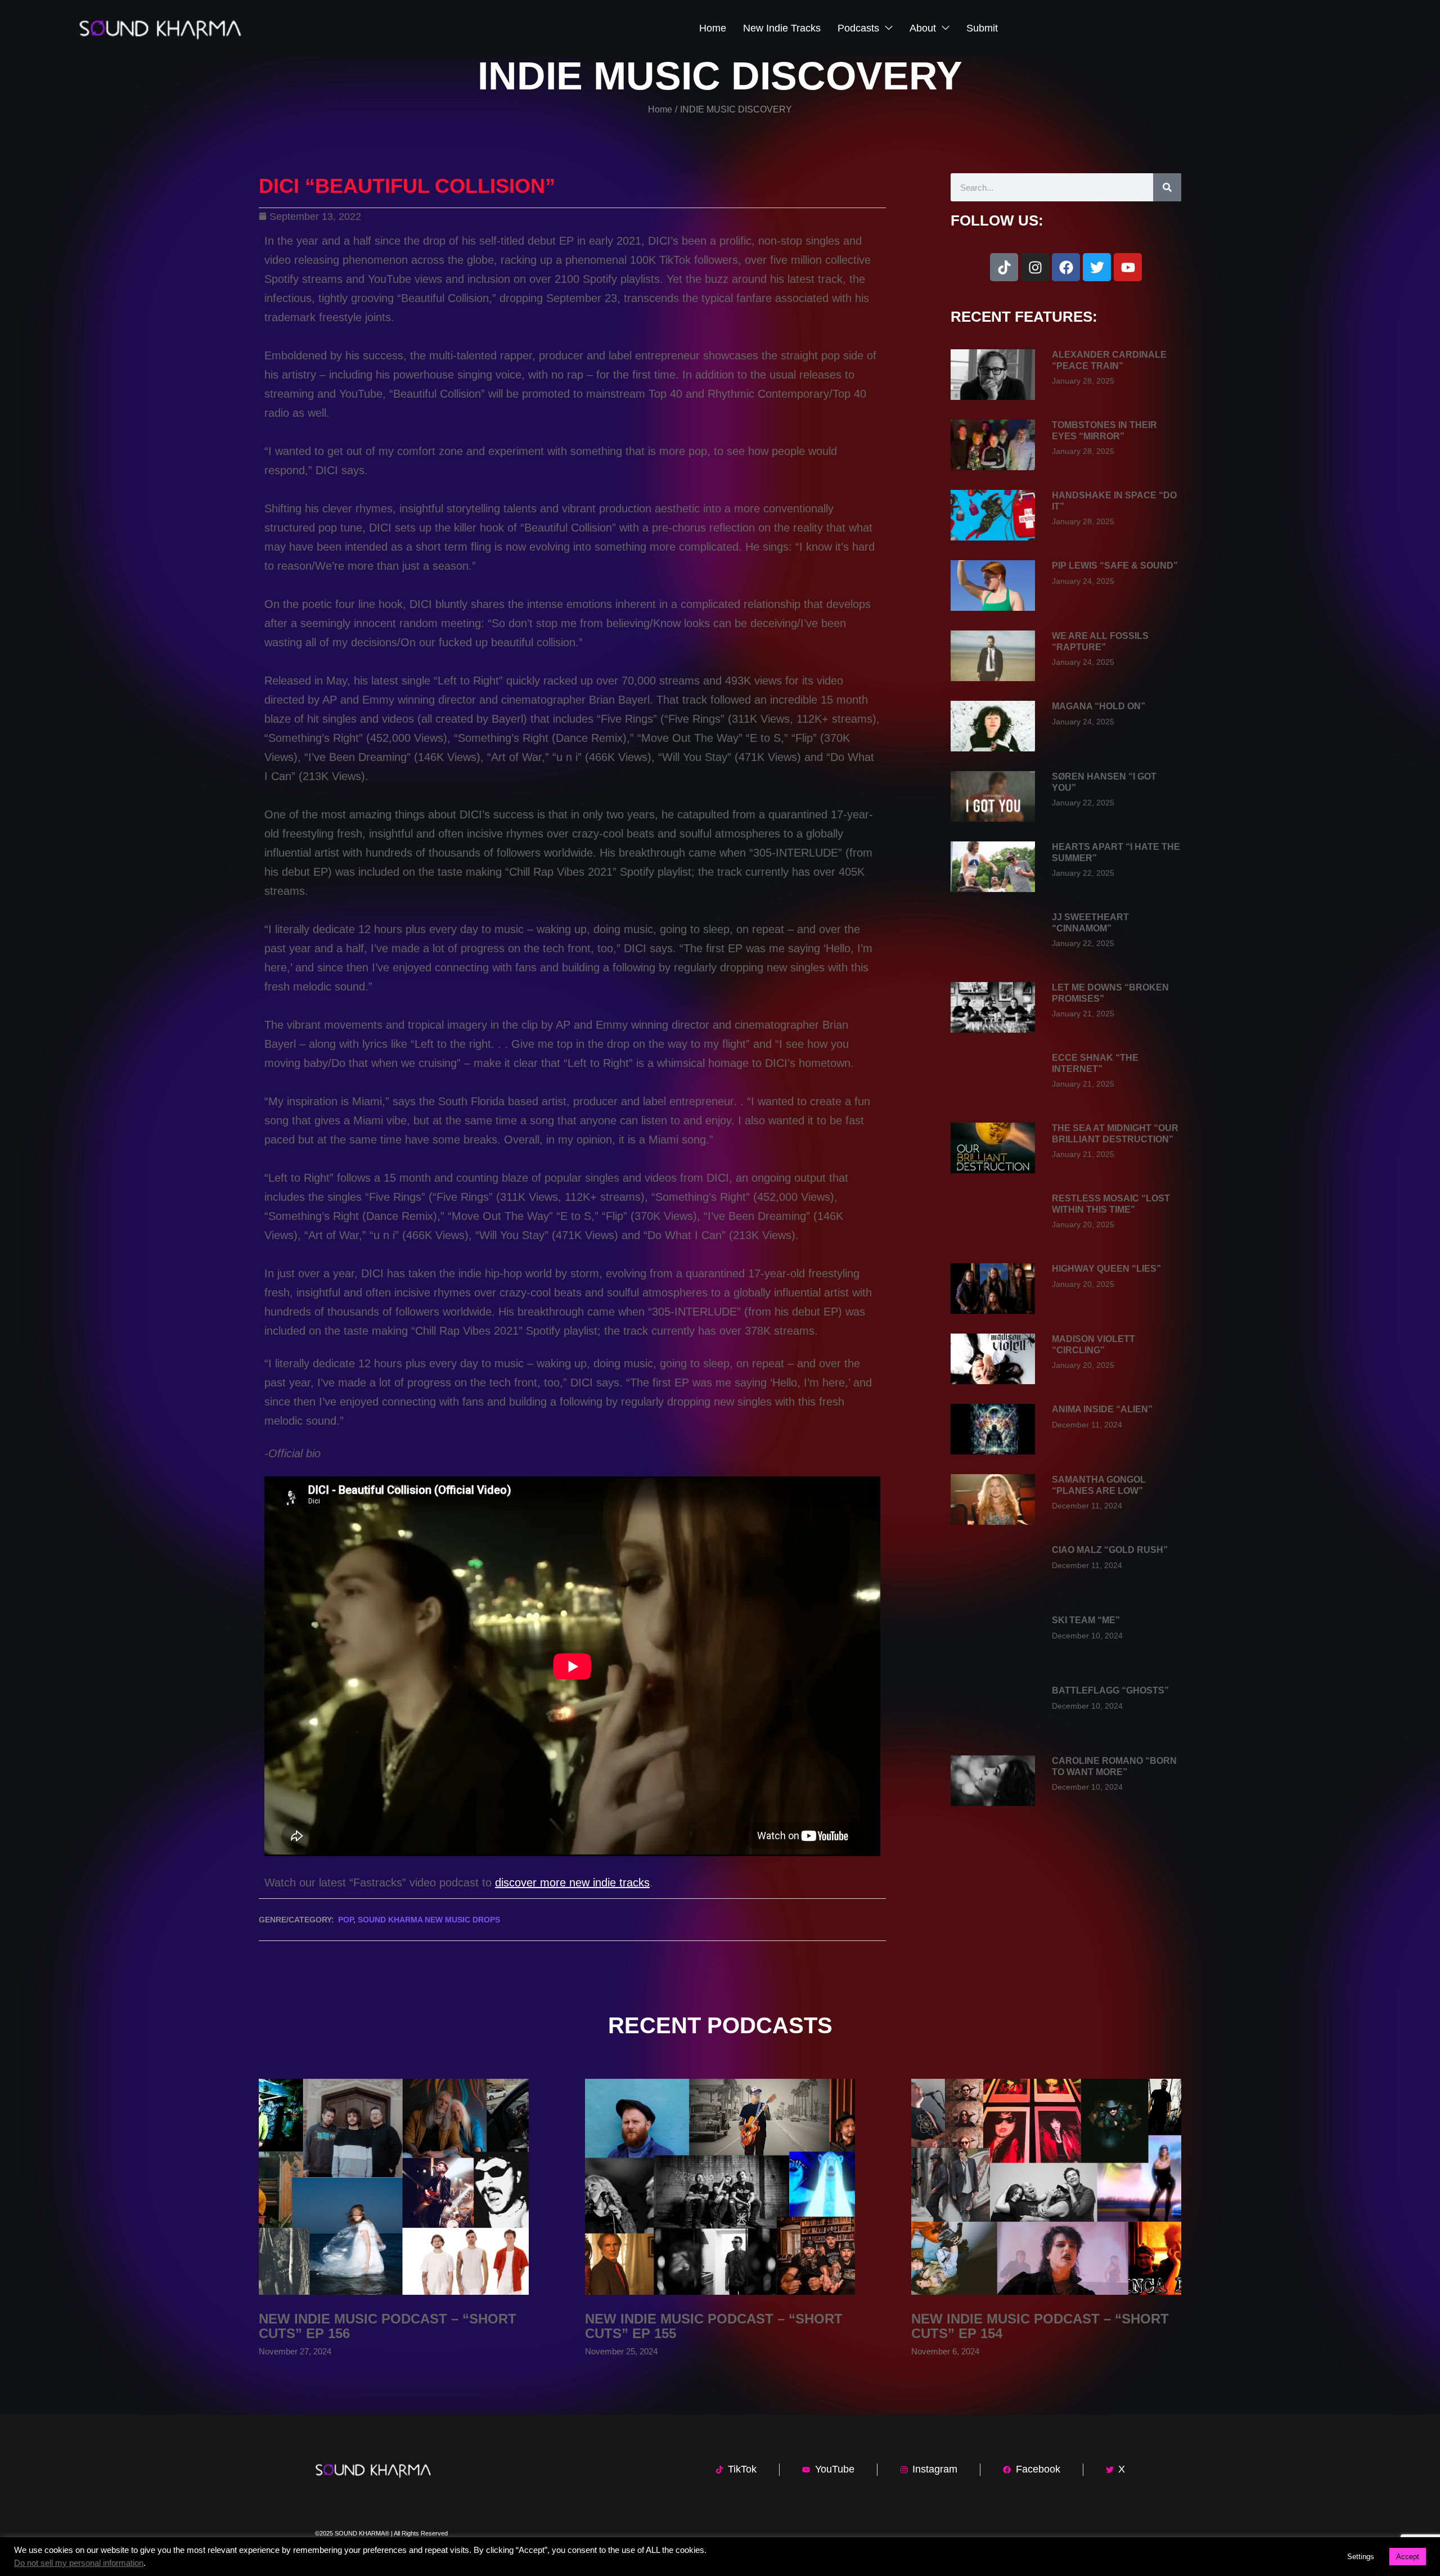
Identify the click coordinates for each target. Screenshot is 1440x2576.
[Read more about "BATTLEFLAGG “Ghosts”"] (993, 1710)
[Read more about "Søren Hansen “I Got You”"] (993, 796)
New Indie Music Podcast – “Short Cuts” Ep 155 (714, 2326)
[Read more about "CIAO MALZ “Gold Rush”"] (993, 1570)
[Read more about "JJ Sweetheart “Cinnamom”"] (993, 937)
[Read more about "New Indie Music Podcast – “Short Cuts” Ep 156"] (394, 2187)
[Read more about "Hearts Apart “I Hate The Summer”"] (993, 867)
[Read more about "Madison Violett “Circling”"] (993, 1359)
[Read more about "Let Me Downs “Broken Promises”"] (993, 1007)
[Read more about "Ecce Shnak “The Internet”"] (993, 1078)
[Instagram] (1035, 267)
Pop (346, 1920)
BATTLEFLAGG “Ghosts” (1110, 1690)
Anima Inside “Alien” (1102, 1409)
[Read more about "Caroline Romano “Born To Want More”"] (993, 1781)
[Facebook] (1066, 267)
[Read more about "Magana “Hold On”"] (993, 726)
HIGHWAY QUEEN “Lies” (1106, 1269)
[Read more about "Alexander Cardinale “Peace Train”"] (993, 375)
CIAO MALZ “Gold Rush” (1110, 1550)
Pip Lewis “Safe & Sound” (1115, 566)
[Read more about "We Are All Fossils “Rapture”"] (993, 656)
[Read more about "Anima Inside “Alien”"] (993, 1429)
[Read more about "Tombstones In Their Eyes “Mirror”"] (993, 445)
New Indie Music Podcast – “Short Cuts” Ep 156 (388, 2326)
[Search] (1167, 187)
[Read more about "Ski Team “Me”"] (993, 1640)
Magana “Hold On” (1099, 706)
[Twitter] (1097, 267)
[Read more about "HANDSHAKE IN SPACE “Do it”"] (993, 515)
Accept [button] (1408, 2557)
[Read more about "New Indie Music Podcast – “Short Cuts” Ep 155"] (720, 2187)
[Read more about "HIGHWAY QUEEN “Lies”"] (993, 1289)
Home (660, 109)
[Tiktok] (1004, 267)
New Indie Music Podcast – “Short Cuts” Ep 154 (1040, 2326)
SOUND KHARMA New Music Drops (429, 1920)
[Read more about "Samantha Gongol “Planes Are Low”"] (993, 1499)
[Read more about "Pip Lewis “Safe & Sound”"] (993, 586)
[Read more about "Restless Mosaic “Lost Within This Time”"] (993, 1218)
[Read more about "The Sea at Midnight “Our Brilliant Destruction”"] (993, 1148)
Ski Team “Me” (1086, 1620)
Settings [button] (1361, 2557)
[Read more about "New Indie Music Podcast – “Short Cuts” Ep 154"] (1046, 2187)
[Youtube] (1128, 267)
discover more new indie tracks (572, 1883)
